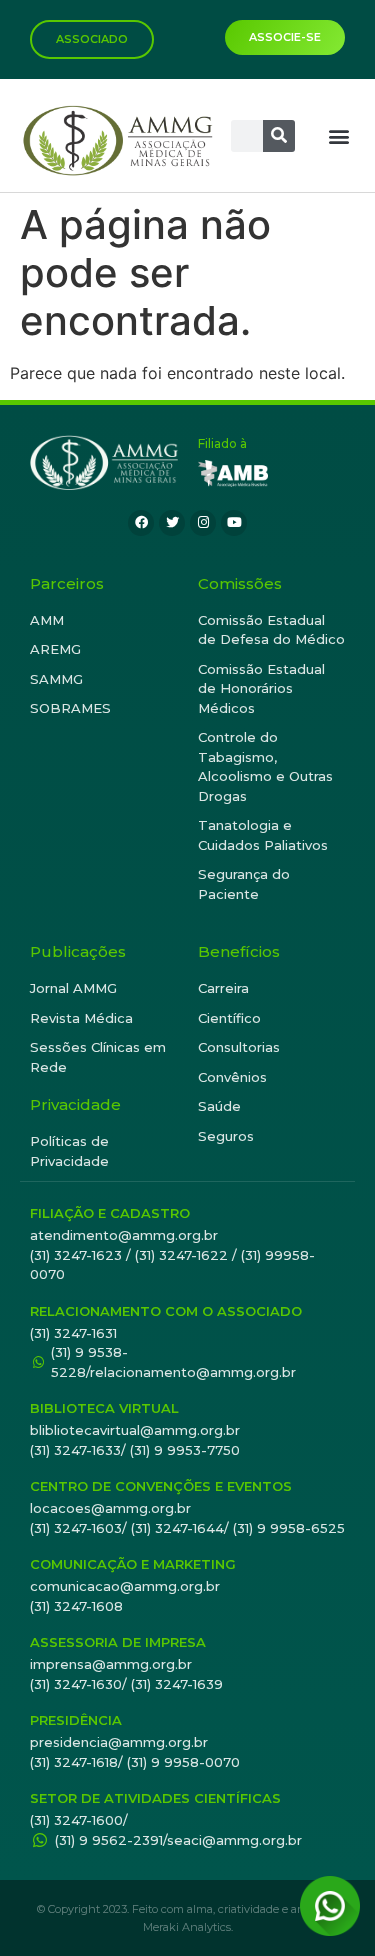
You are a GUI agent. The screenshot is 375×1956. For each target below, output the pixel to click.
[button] (338, 135)
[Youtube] (234, 523)
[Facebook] (141, 523)
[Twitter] (172, 523)
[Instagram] (203, 523)
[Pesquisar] (279, 136)
